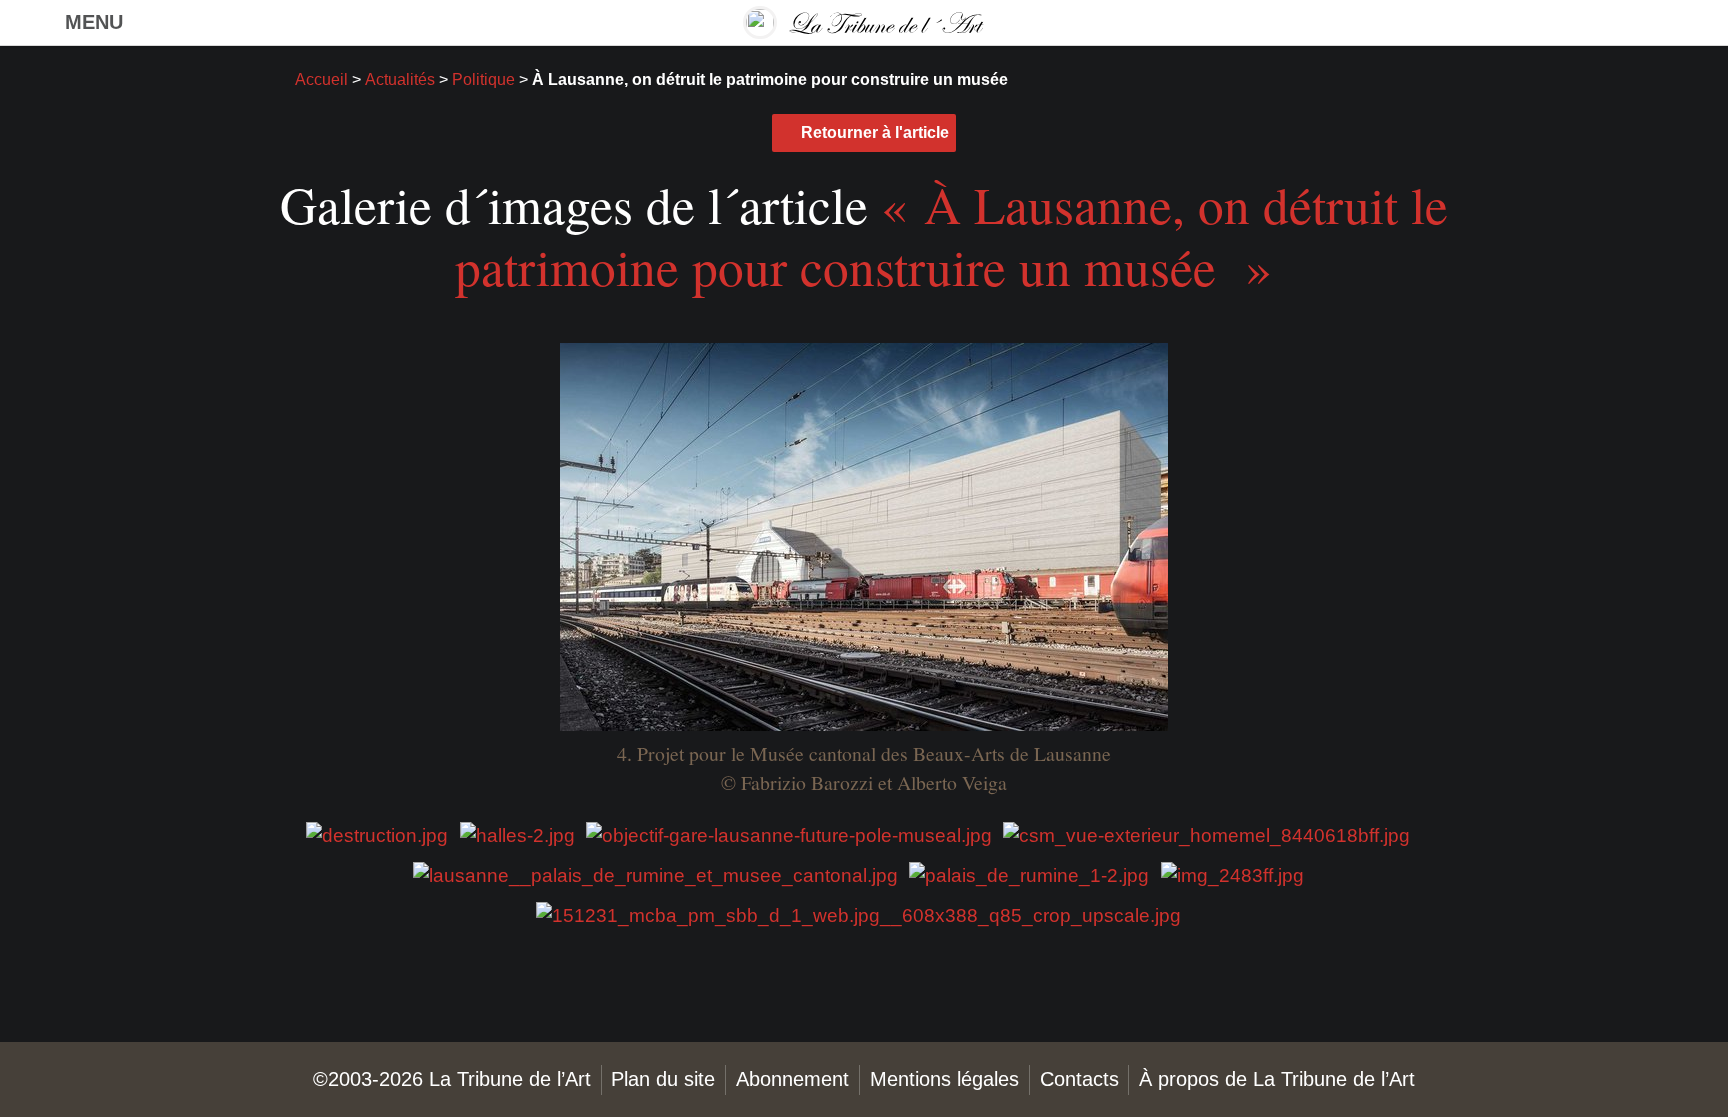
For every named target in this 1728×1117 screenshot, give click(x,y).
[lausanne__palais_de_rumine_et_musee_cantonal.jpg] (655, 874)
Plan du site (663, 1079)
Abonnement (792, 1079)
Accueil (321, 79)
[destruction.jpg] (377, 834)
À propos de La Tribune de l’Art (1277, 1079)
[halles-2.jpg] (517, 834)
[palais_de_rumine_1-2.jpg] (1029, 874)
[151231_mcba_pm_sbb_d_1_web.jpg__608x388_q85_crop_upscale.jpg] (858, 914)
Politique (483, 79)
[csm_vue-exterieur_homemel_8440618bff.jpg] (1206, 834)
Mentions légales (944, 1079)
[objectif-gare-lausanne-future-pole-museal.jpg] (789, 834)
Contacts (1079, 1079)
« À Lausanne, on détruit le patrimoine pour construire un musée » (951, 235)
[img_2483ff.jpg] (1232, 874)
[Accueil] (864, 22)
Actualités (400, 79)
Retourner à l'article (875, 132)
